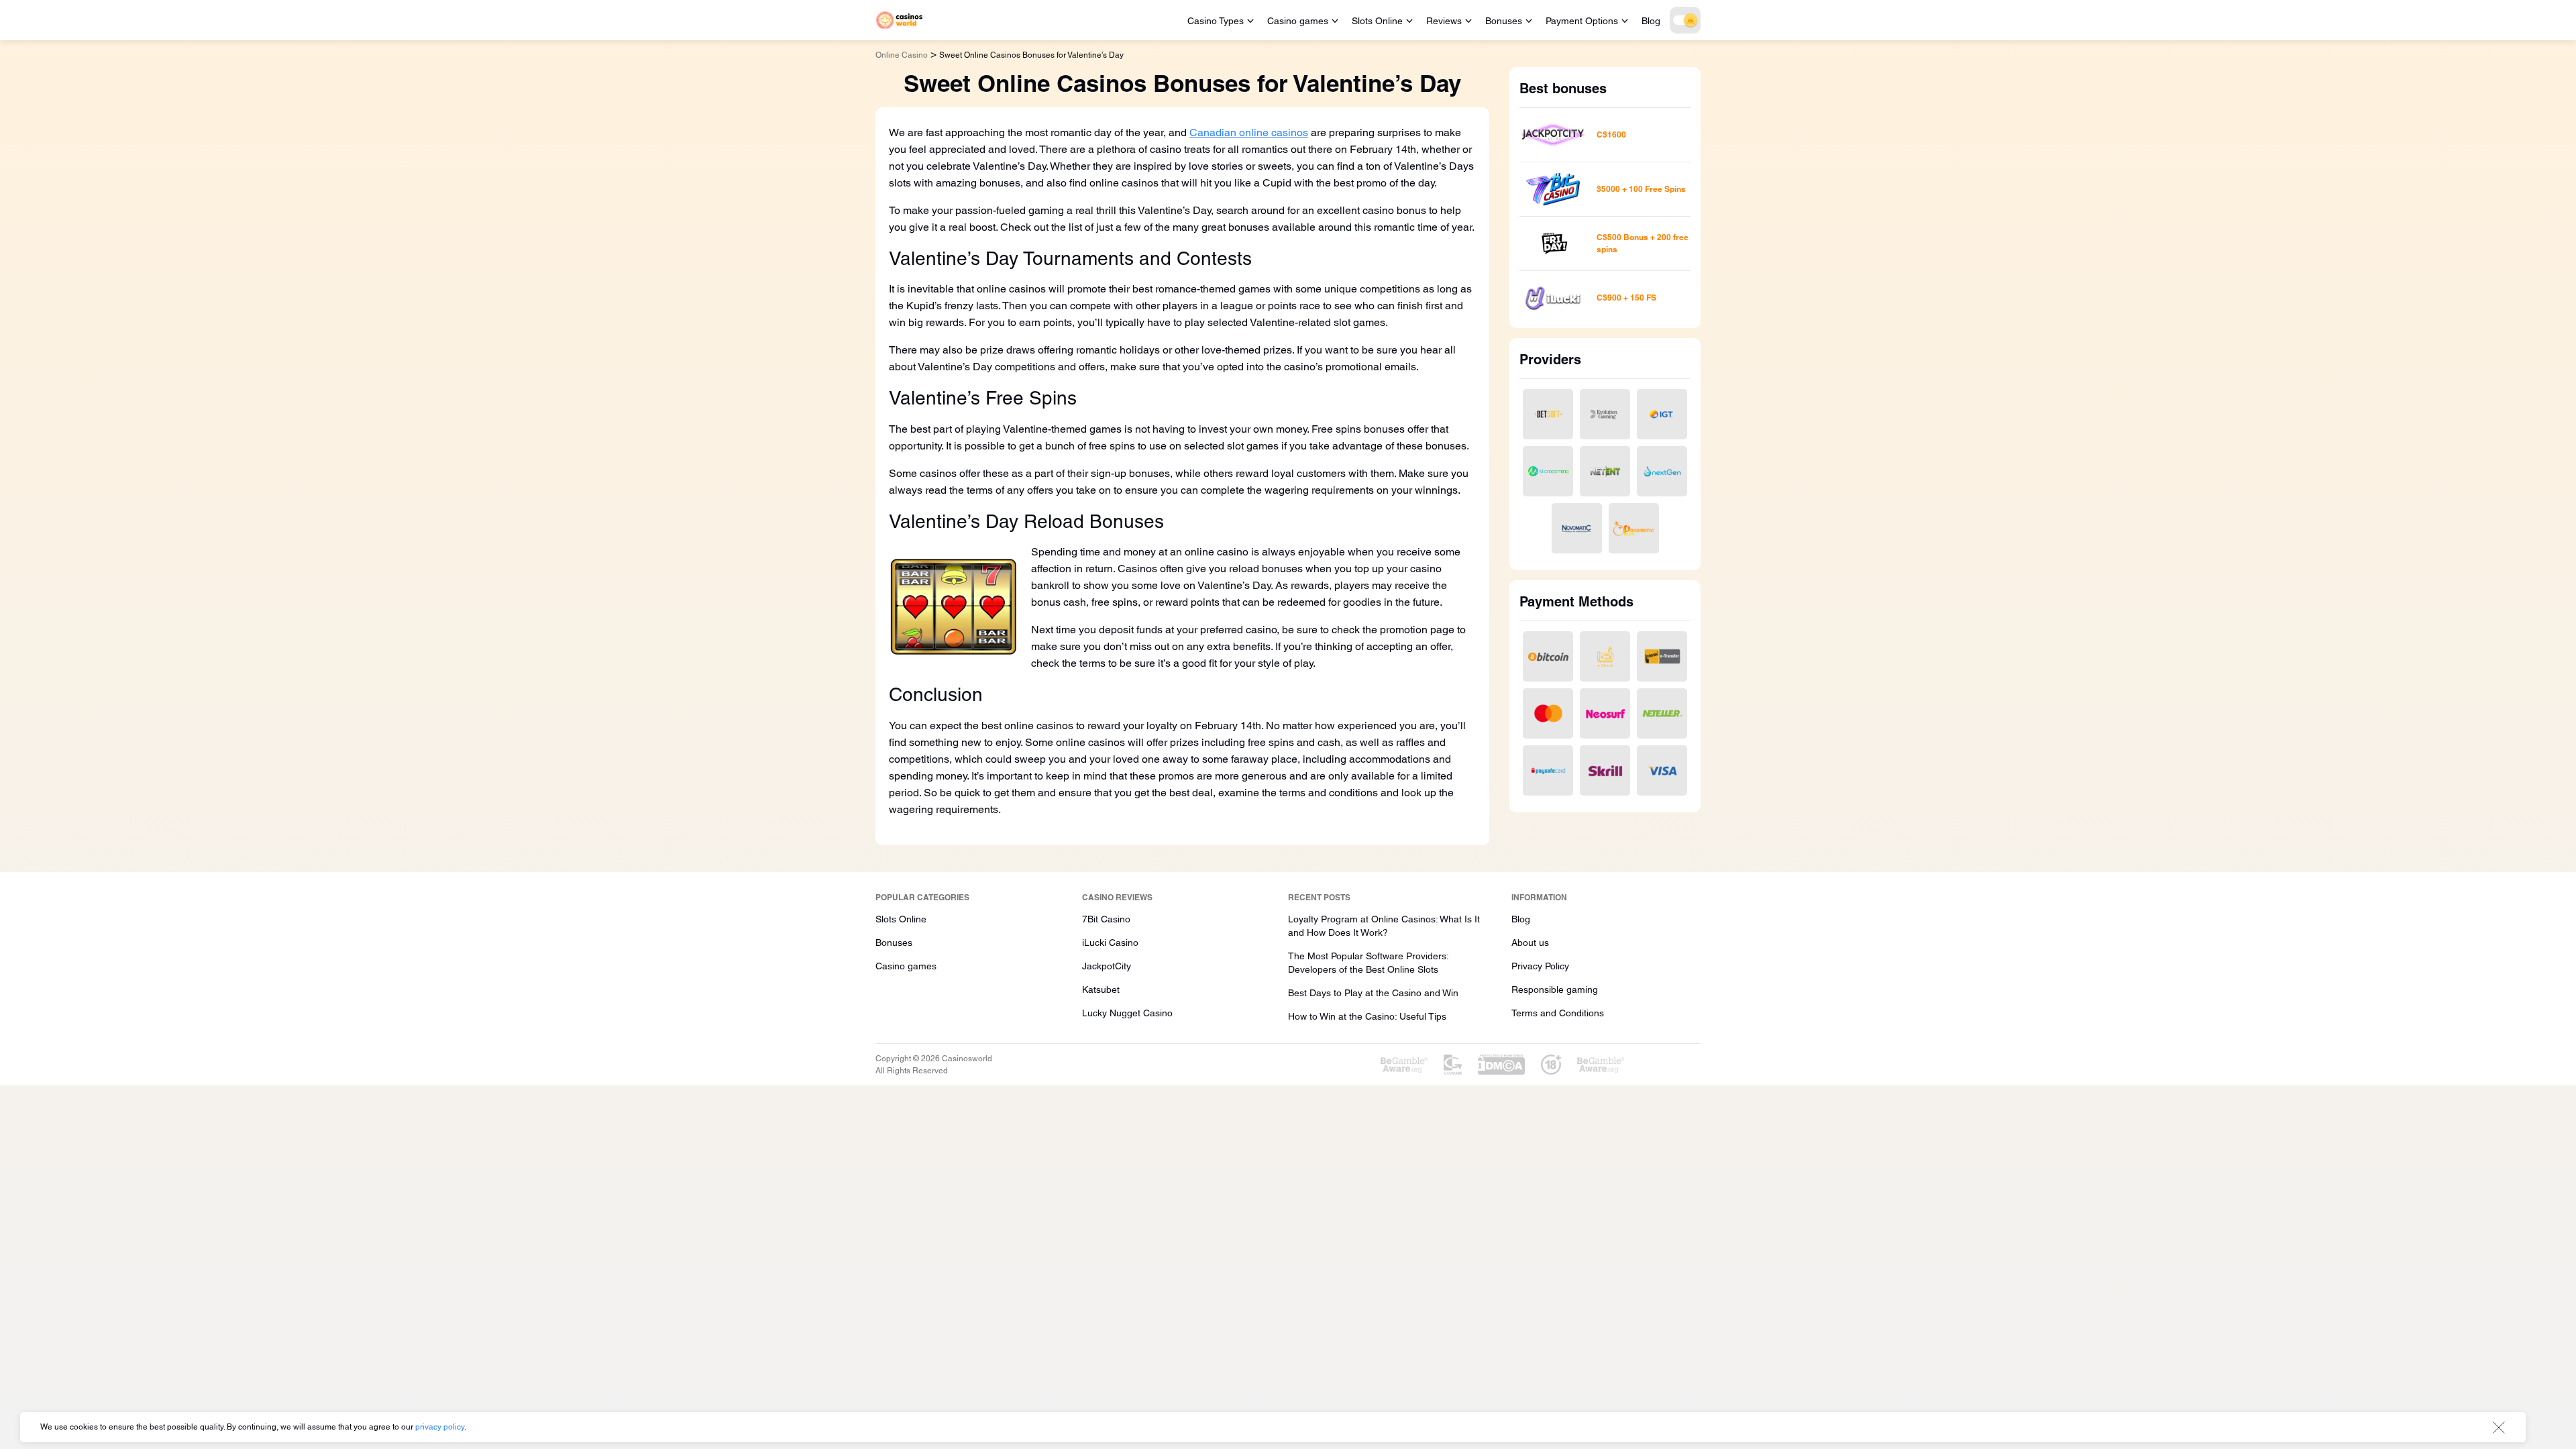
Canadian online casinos (1249, 132)
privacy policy (440, 1427)
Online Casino (902, 55)
